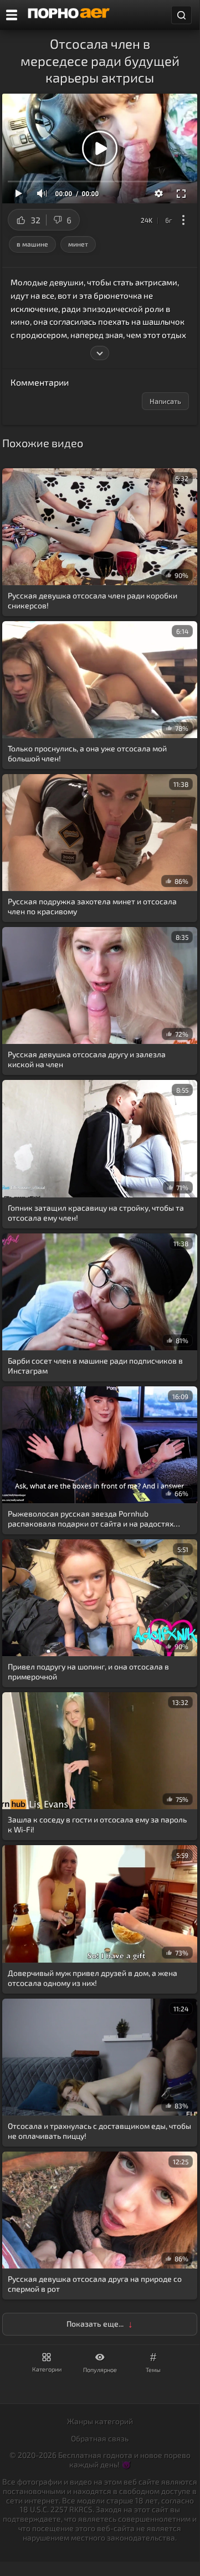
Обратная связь (100, 2438)
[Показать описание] (100, 353)
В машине (32, 244)
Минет (78, 244)
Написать (165, 401)
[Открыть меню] (12, 15)
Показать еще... (95, 2324)
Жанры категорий (100, 2421)
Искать (181, 15)
